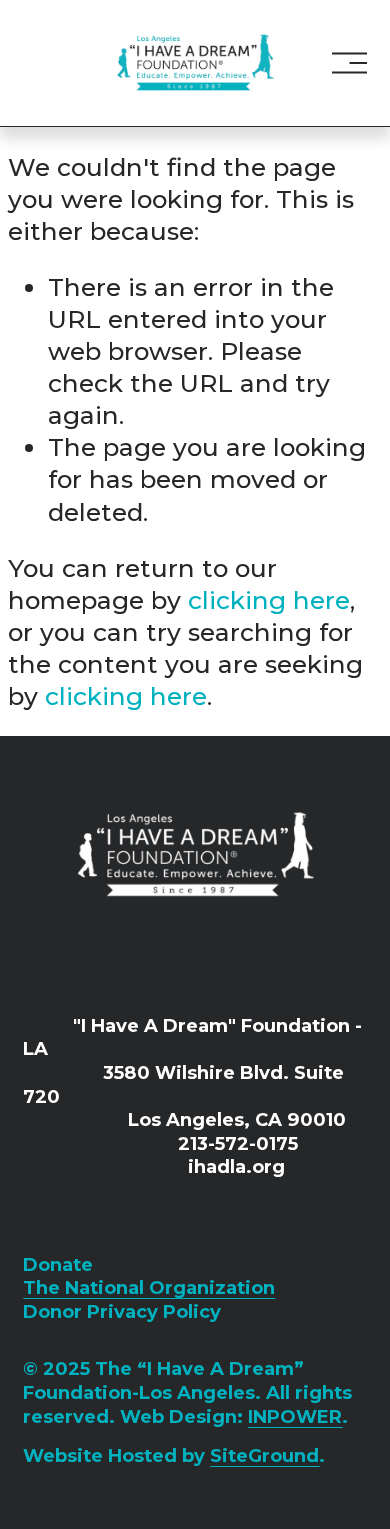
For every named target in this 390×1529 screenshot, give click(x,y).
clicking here (269, 600)
